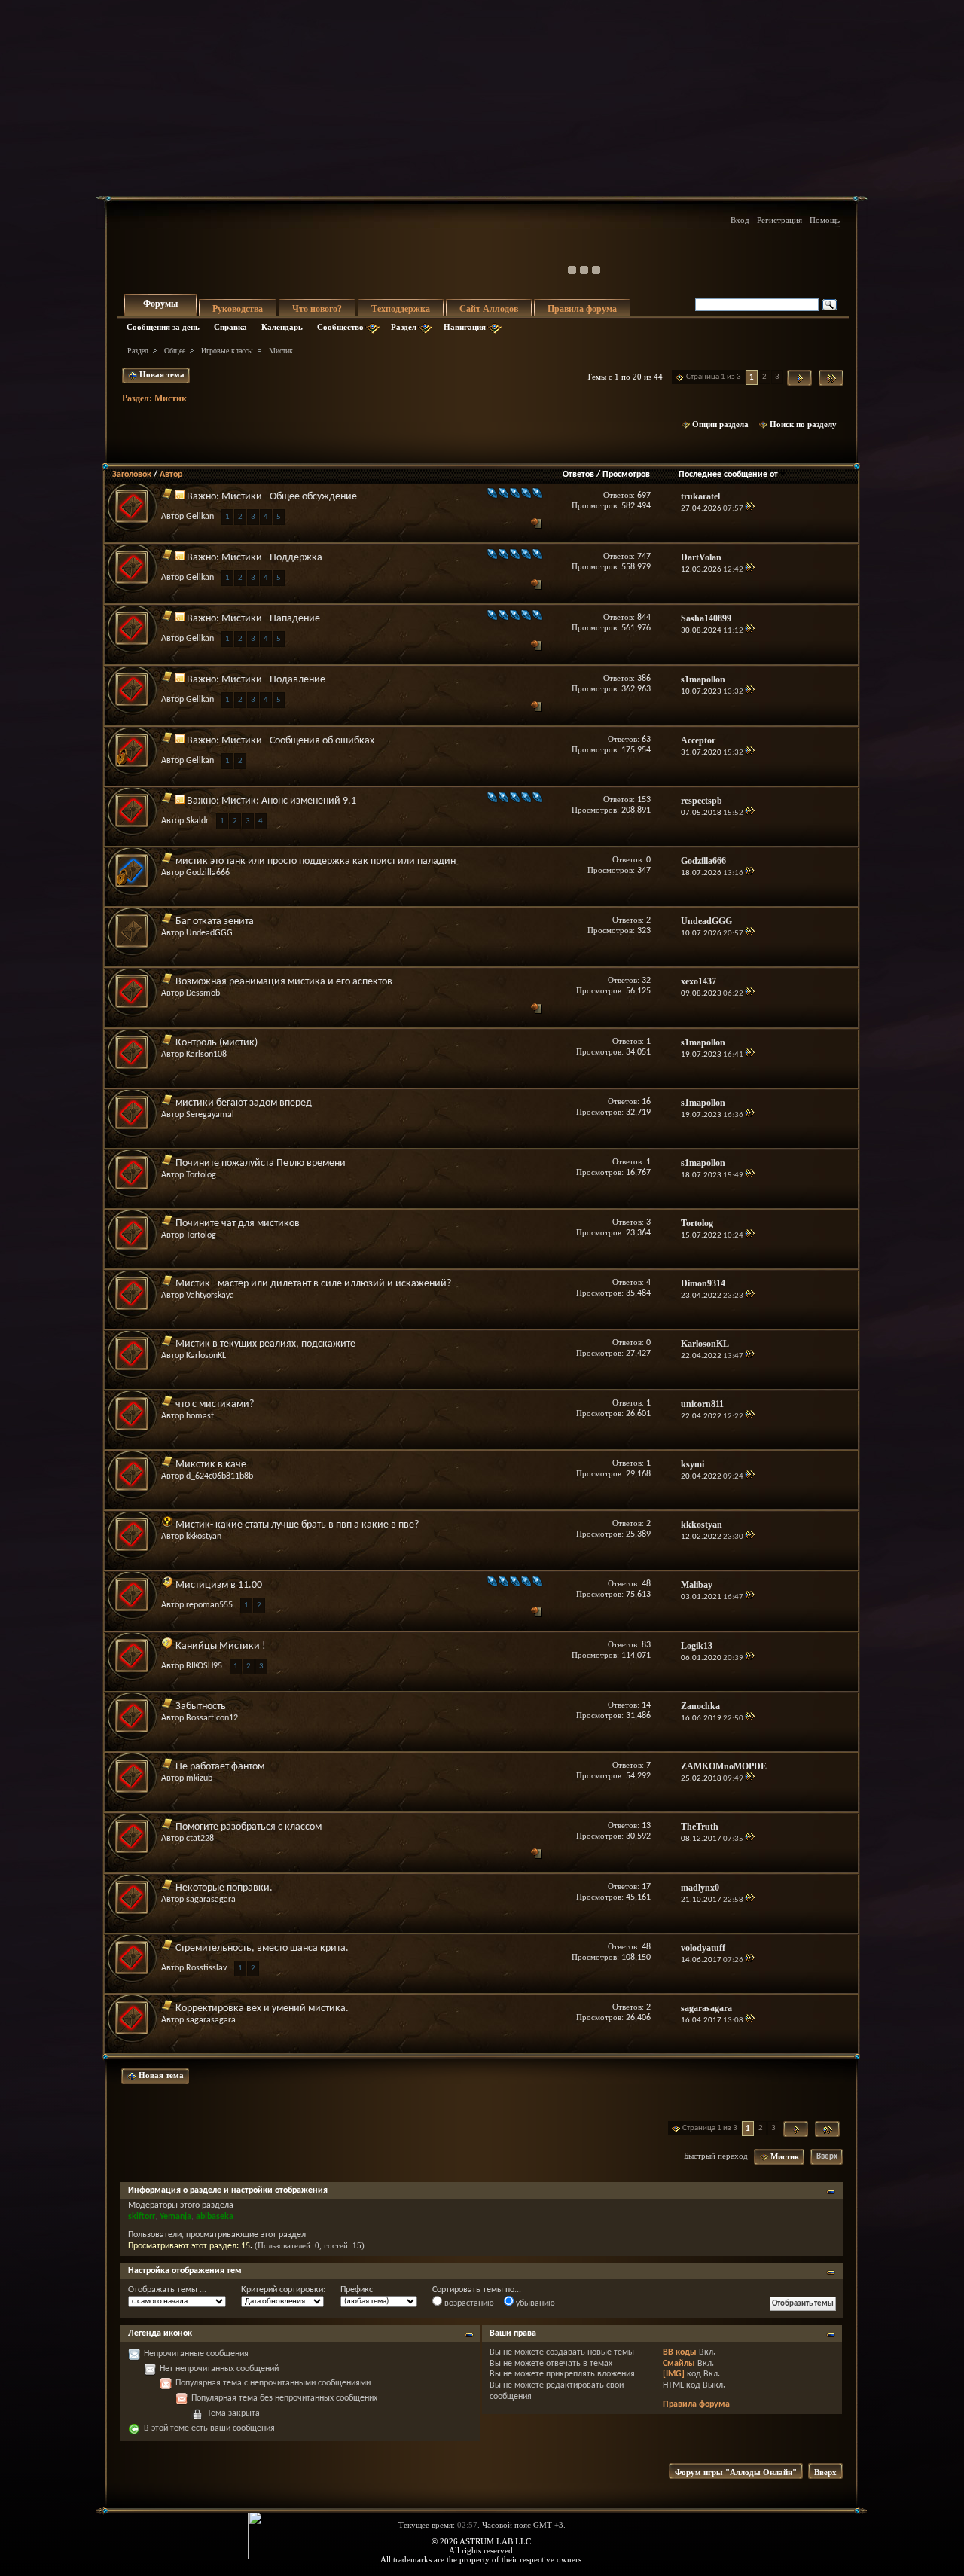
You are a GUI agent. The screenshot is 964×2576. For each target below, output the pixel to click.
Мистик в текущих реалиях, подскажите (265, 1344)
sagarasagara (211, 1900)
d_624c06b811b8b (220, 1476)
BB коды (680, 2352)
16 (646, 1102)
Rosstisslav (206, 1968)
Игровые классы (227, 351)
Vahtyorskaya (210, 1296)
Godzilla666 (208, 873)
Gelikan (200, 517)
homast (200, 1416)
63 (646, 740)
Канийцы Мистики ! (221, 1646)
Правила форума (582, 309)
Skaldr (197, 821)
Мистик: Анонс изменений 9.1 (289, 801)
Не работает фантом (220, 1767)
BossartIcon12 (212, 1718)
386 (644, 679)
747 (644, 557)
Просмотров (626, 475)
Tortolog (201, 1175)
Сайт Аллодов (489, 309)
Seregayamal (210, 1115)
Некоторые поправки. (224, 1888)
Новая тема (161, 374)
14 (646, 1705)
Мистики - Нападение (271, 619)
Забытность (201, 1706)
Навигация (465, 327)
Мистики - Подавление (273, 680)
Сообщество (340, 327)
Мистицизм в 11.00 (219, 1585)
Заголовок (132, 475)
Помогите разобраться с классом (249, 1827)
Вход (740, 220)
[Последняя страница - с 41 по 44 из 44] (831, 378)
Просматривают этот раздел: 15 (189, 2246)
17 (646, 1887)
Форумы (160, 304)
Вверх (827, 2157)
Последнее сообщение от (728, 475)
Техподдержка (401, 309)
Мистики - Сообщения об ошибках (298, 741)
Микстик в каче (211, 1465)
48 (646, 1584)
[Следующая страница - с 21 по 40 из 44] (799, 378)
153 (644, 800)
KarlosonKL (206, 1356)
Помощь (825, 220)
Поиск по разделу (803, 424)
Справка (230, 327)
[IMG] (674, 2374)
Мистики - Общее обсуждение (289, 497)
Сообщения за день (163, 327)
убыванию (534, 2303)
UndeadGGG (209, 933)
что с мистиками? (215, 1404)
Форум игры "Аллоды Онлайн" (736, 2472)
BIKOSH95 (204, 1666)
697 (644, 496)
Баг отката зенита (215, 922)
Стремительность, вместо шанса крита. (262, 1948)
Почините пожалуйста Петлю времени (261, 1163)
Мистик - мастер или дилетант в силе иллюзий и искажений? (313, 1284)
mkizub (199, 1778)
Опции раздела (720, 424)
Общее (175, 351)
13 (646, 1826)
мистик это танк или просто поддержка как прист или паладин (316, 861)
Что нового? (317, 309)
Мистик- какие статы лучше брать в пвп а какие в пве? (297, 1525)
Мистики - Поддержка (272, 558)
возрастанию (468, 2303)
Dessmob (203, 993)
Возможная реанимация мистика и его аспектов (284, 982)
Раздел (404, 327)
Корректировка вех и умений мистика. (262, 2008)
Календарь (282, 327)
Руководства (238, 309)
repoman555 (209, 1605)
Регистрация (779, 220)
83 (646, 1645)
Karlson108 (206, 1055)
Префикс (357, 2290)
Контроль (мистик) (217, 1043)
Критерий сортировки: (283, 2290)
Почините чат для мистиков (238, 1224)
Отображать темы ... (167, 2290)
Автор (171, 475)
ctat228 (200, 1839)
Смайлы (679, 2364)
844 (644, 618)
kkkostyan (204, 1537)
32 (646, 981)
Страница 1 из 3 (714, 377)
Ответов (578, 475)
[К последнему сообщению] (750, 509)
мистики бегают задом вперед (244, 1103)
